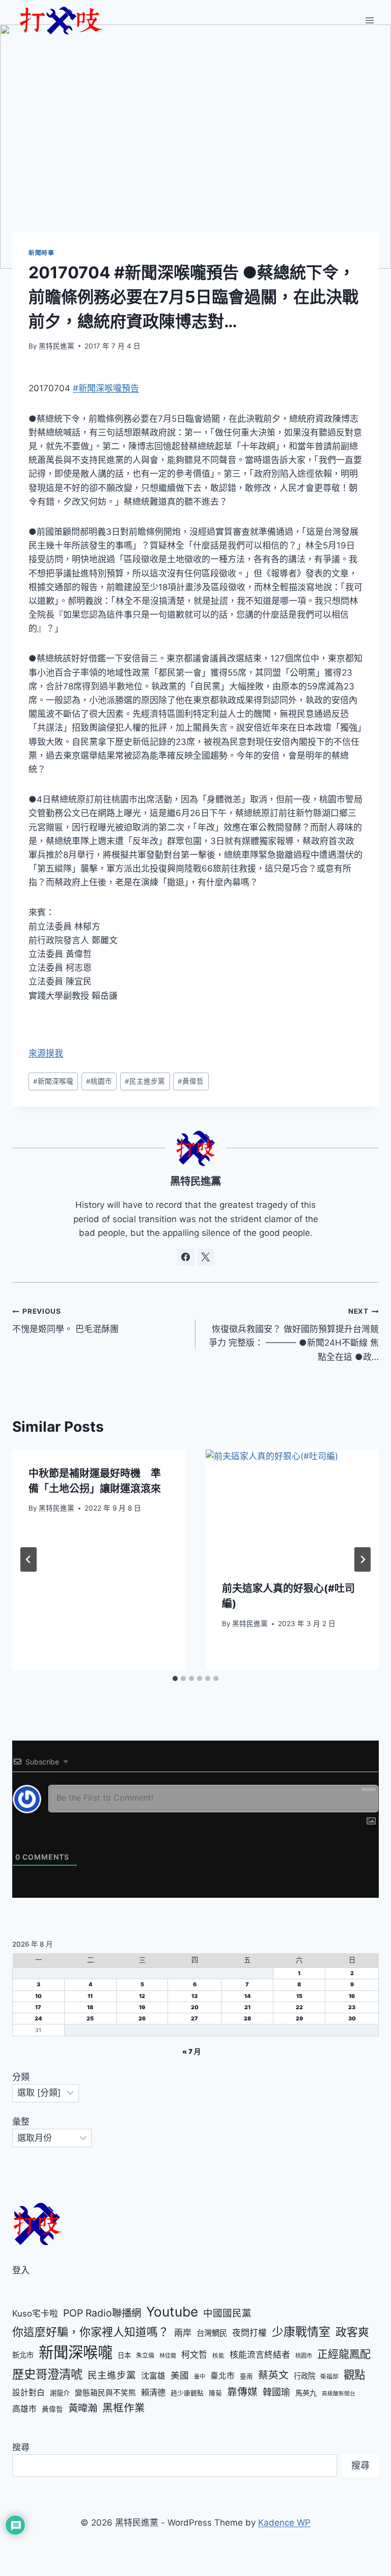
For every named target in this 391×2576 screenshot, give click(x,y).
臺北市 (222, 2376)
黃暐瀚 (83, 2408)
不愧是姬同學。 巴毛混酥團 (65, 1321)
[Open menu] (369, 20)
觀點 (354, 2375)
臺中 (200, 2377)
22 (299, 2007)
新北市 (23, 2355)
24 (38, 2019)
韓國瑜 (276, 2392)
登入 (21, 2270)
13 (194, 1996)
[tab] (175, 1678)
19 (142, 2007)
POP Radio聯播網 (102, 2313)
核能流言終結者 (260, 2355)
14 (247, 1996)
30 (352, 2019)
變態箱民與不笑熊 (105, 2393)
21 (247, 2007)
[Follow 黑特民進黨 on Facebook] (186, 1257)
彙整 (21, 2122)
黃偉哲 (191, 1081)
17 (38, 2007)
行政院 (304, 2376)
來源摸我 (46, 1053)
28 (247, 2019)
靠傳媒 (242, 2392)
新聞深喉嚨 (53, 1081)
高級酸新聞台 (339, 2394)
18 (90, 2007)
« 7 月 (191, 2051)
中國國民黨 (227, 2313)
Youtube (172, 2312)
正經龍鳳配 (344, 2354)
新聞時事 (41, 253)
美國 (180, 2375)
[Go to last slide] (29, 1559)
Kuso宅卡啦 (35, 2313)
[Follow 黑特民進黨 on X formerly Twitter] (206, 1257)
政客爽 (352, 2332)
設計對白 (29, 2393)
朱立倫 (145, 2355)
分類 (21, 2077)
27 (194, 2019)
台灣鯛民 (212, 2333)
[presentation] (292, 1507)
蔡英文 (273, 2375)
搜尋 (21, 2447)
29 (299, 2019)
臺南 (246, 2376)
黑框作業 (124, 2408)
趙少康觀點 (187, 2393)
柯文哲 (194, 2355)
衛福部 (329, 2377)
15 (299, 1996)
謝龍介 (60, 2393)
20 (195, 2007)
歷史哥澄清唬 (47, 2374)
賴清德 (153, 2392)
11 (90, 1996)
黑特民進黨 (57, 346)
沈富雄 (153, 2376)
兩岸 (183, 2333)
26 (142, 2019)
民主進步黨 (145, 1081)
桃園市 (99, 1081)
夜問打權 (249, 2333)
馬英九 (306, 2393)
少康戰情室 (301, 2332)
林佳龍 (168, 2356)
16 (352, 1996)
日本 (124, 2355)
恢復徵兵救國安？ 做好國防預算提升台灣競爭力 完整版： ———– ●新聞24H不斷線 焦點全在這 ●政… (294, 1334)
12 (142, 1996)
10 (38, 1996)
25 (90, 2019)
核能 (218, 2356)
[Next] (362, 1559)
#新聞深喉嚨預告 (106, 388)
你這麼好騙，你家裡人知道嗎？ (91, 2332)
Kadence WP (284, 2523)
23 (352, 2007)
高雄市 (24, 2409)
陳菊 (215, 2393)
